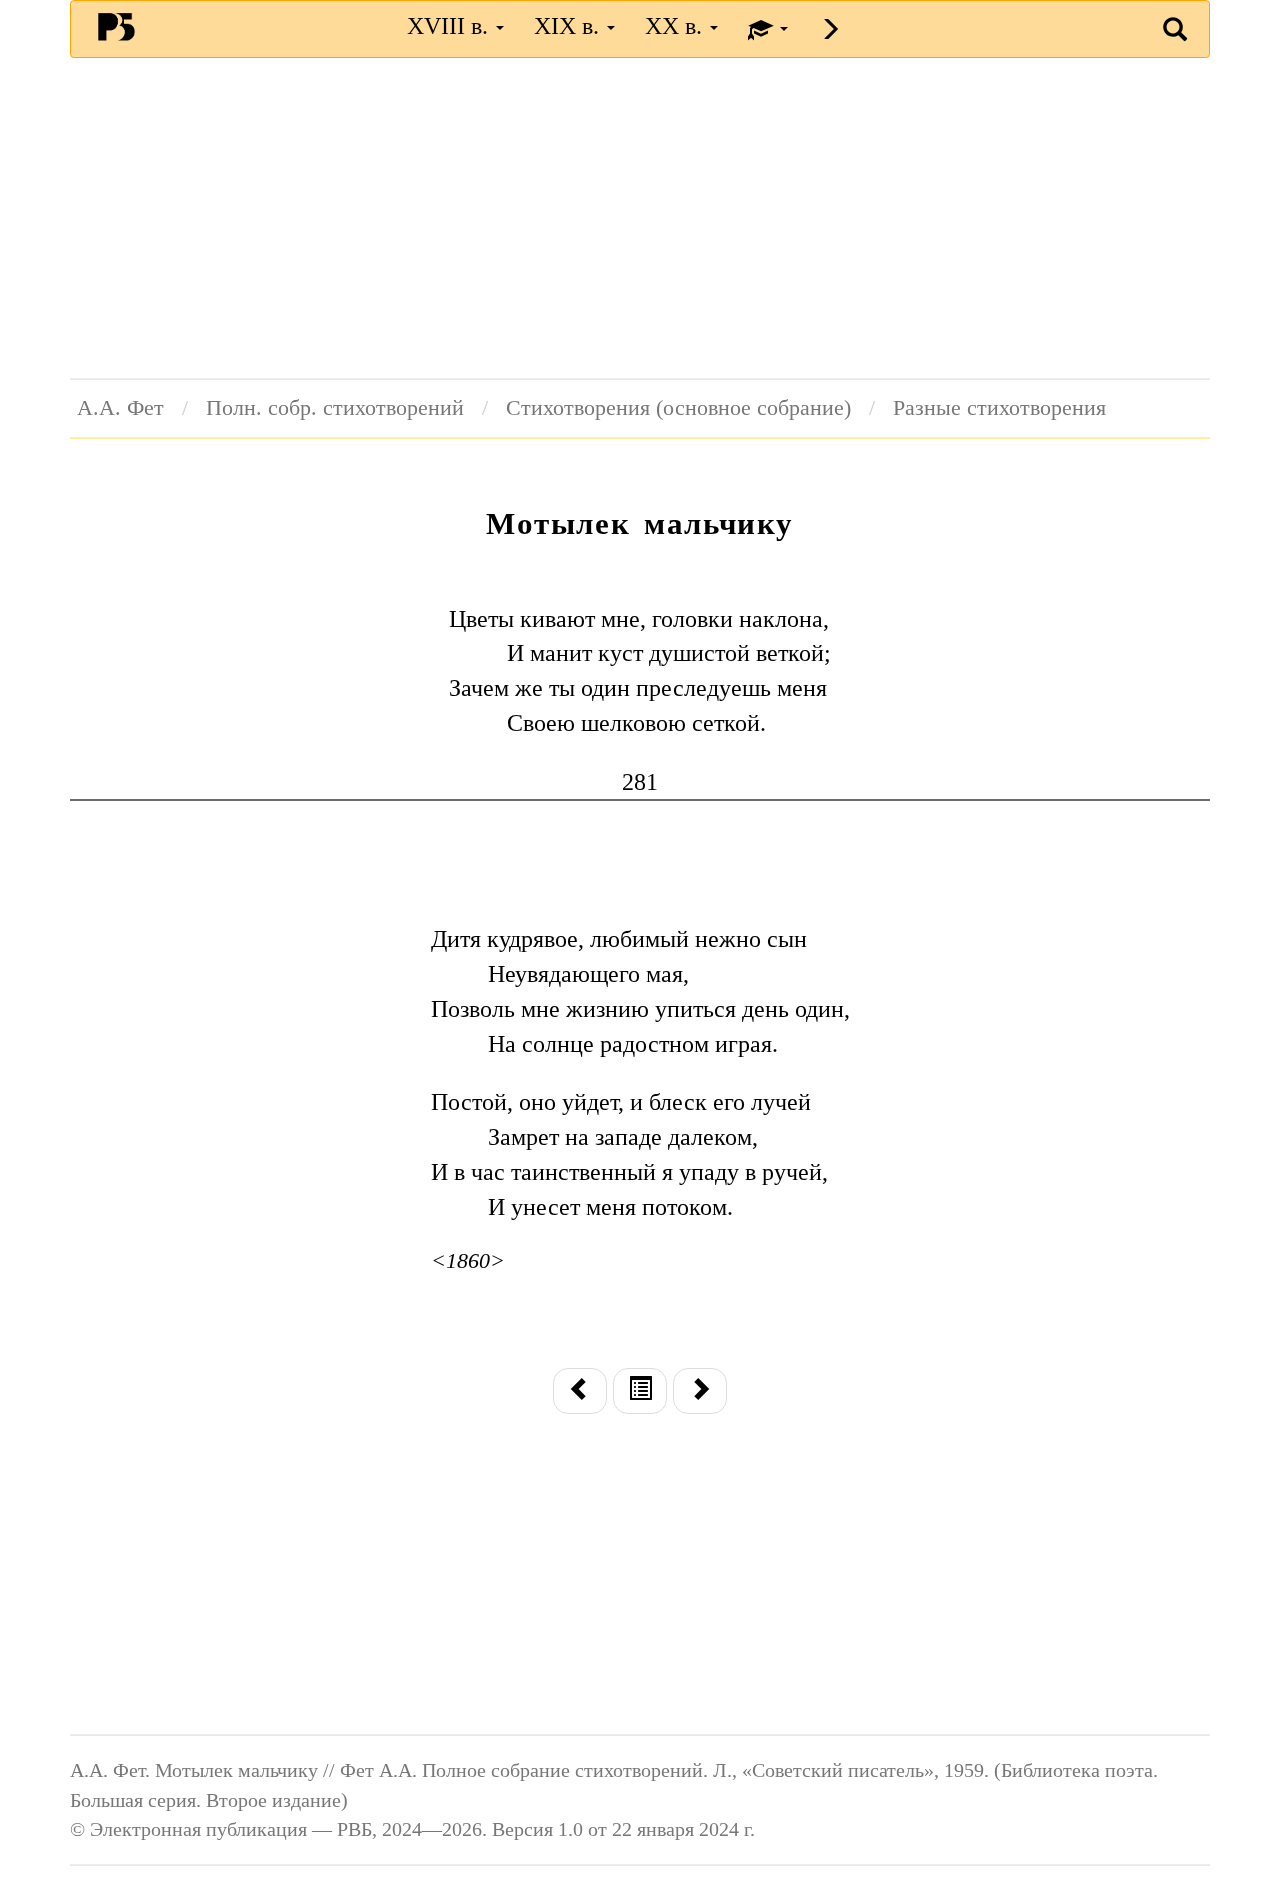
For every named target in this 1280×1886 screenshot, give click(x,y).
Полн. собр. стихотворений (335, 408)
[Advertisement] (640, 218)
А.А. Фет (120, 408)
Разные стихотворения (999, 408)
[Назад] (580, 1391)
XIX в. (569, 26)
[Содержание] (640, 1391)
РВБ (116, 26)
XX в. (676, 26)
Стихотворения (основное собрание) (678, 408)
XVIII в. (450, 26)
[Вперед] (700, 1391)
